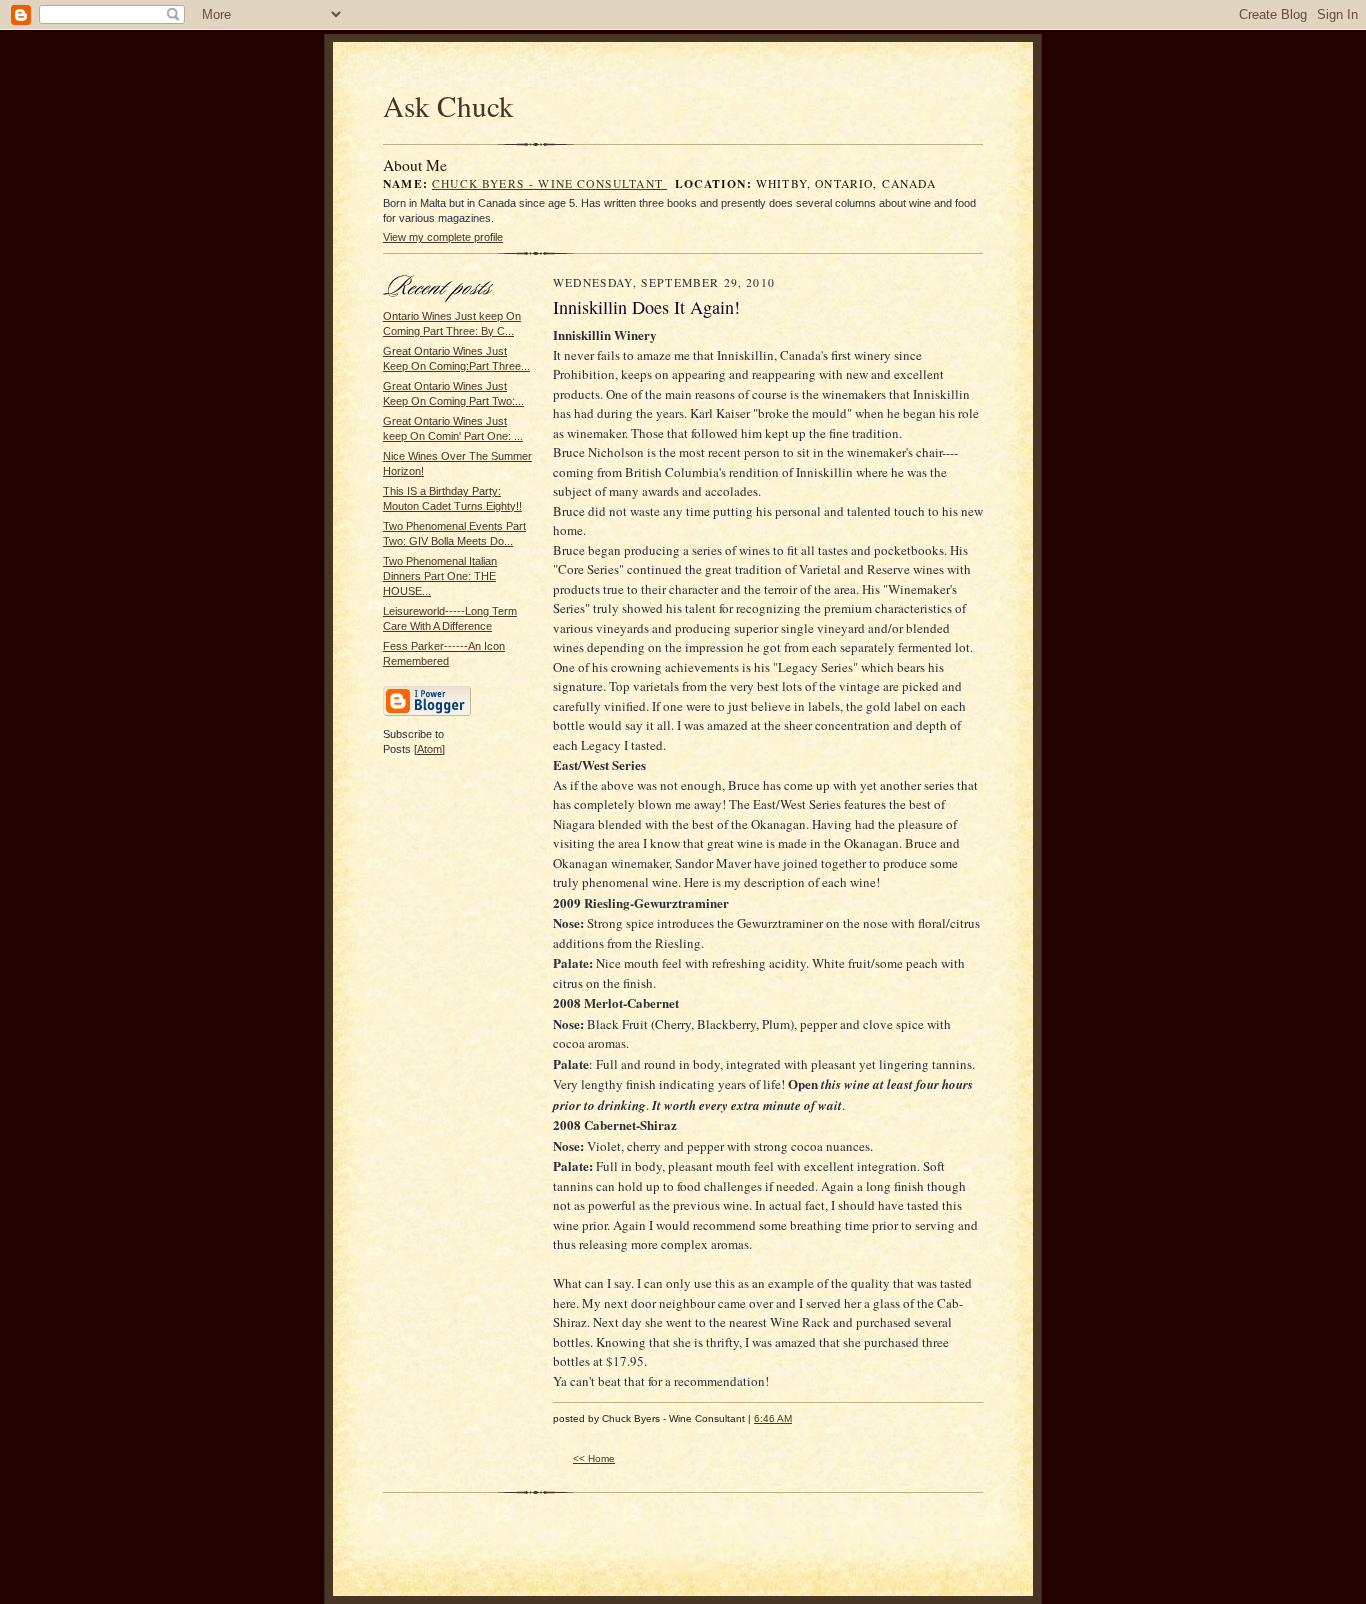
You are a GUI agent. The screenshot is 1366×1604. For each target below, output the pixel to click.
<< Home (594, 1458)
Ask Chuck (448, 105)
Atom (429, 749)
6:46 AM (773, 1418)
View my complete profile (443, 237)
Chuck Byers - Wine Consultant (549, 183)
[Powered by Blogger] (427, 713)
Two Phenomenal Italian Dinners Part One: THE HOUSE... (440, 575)
